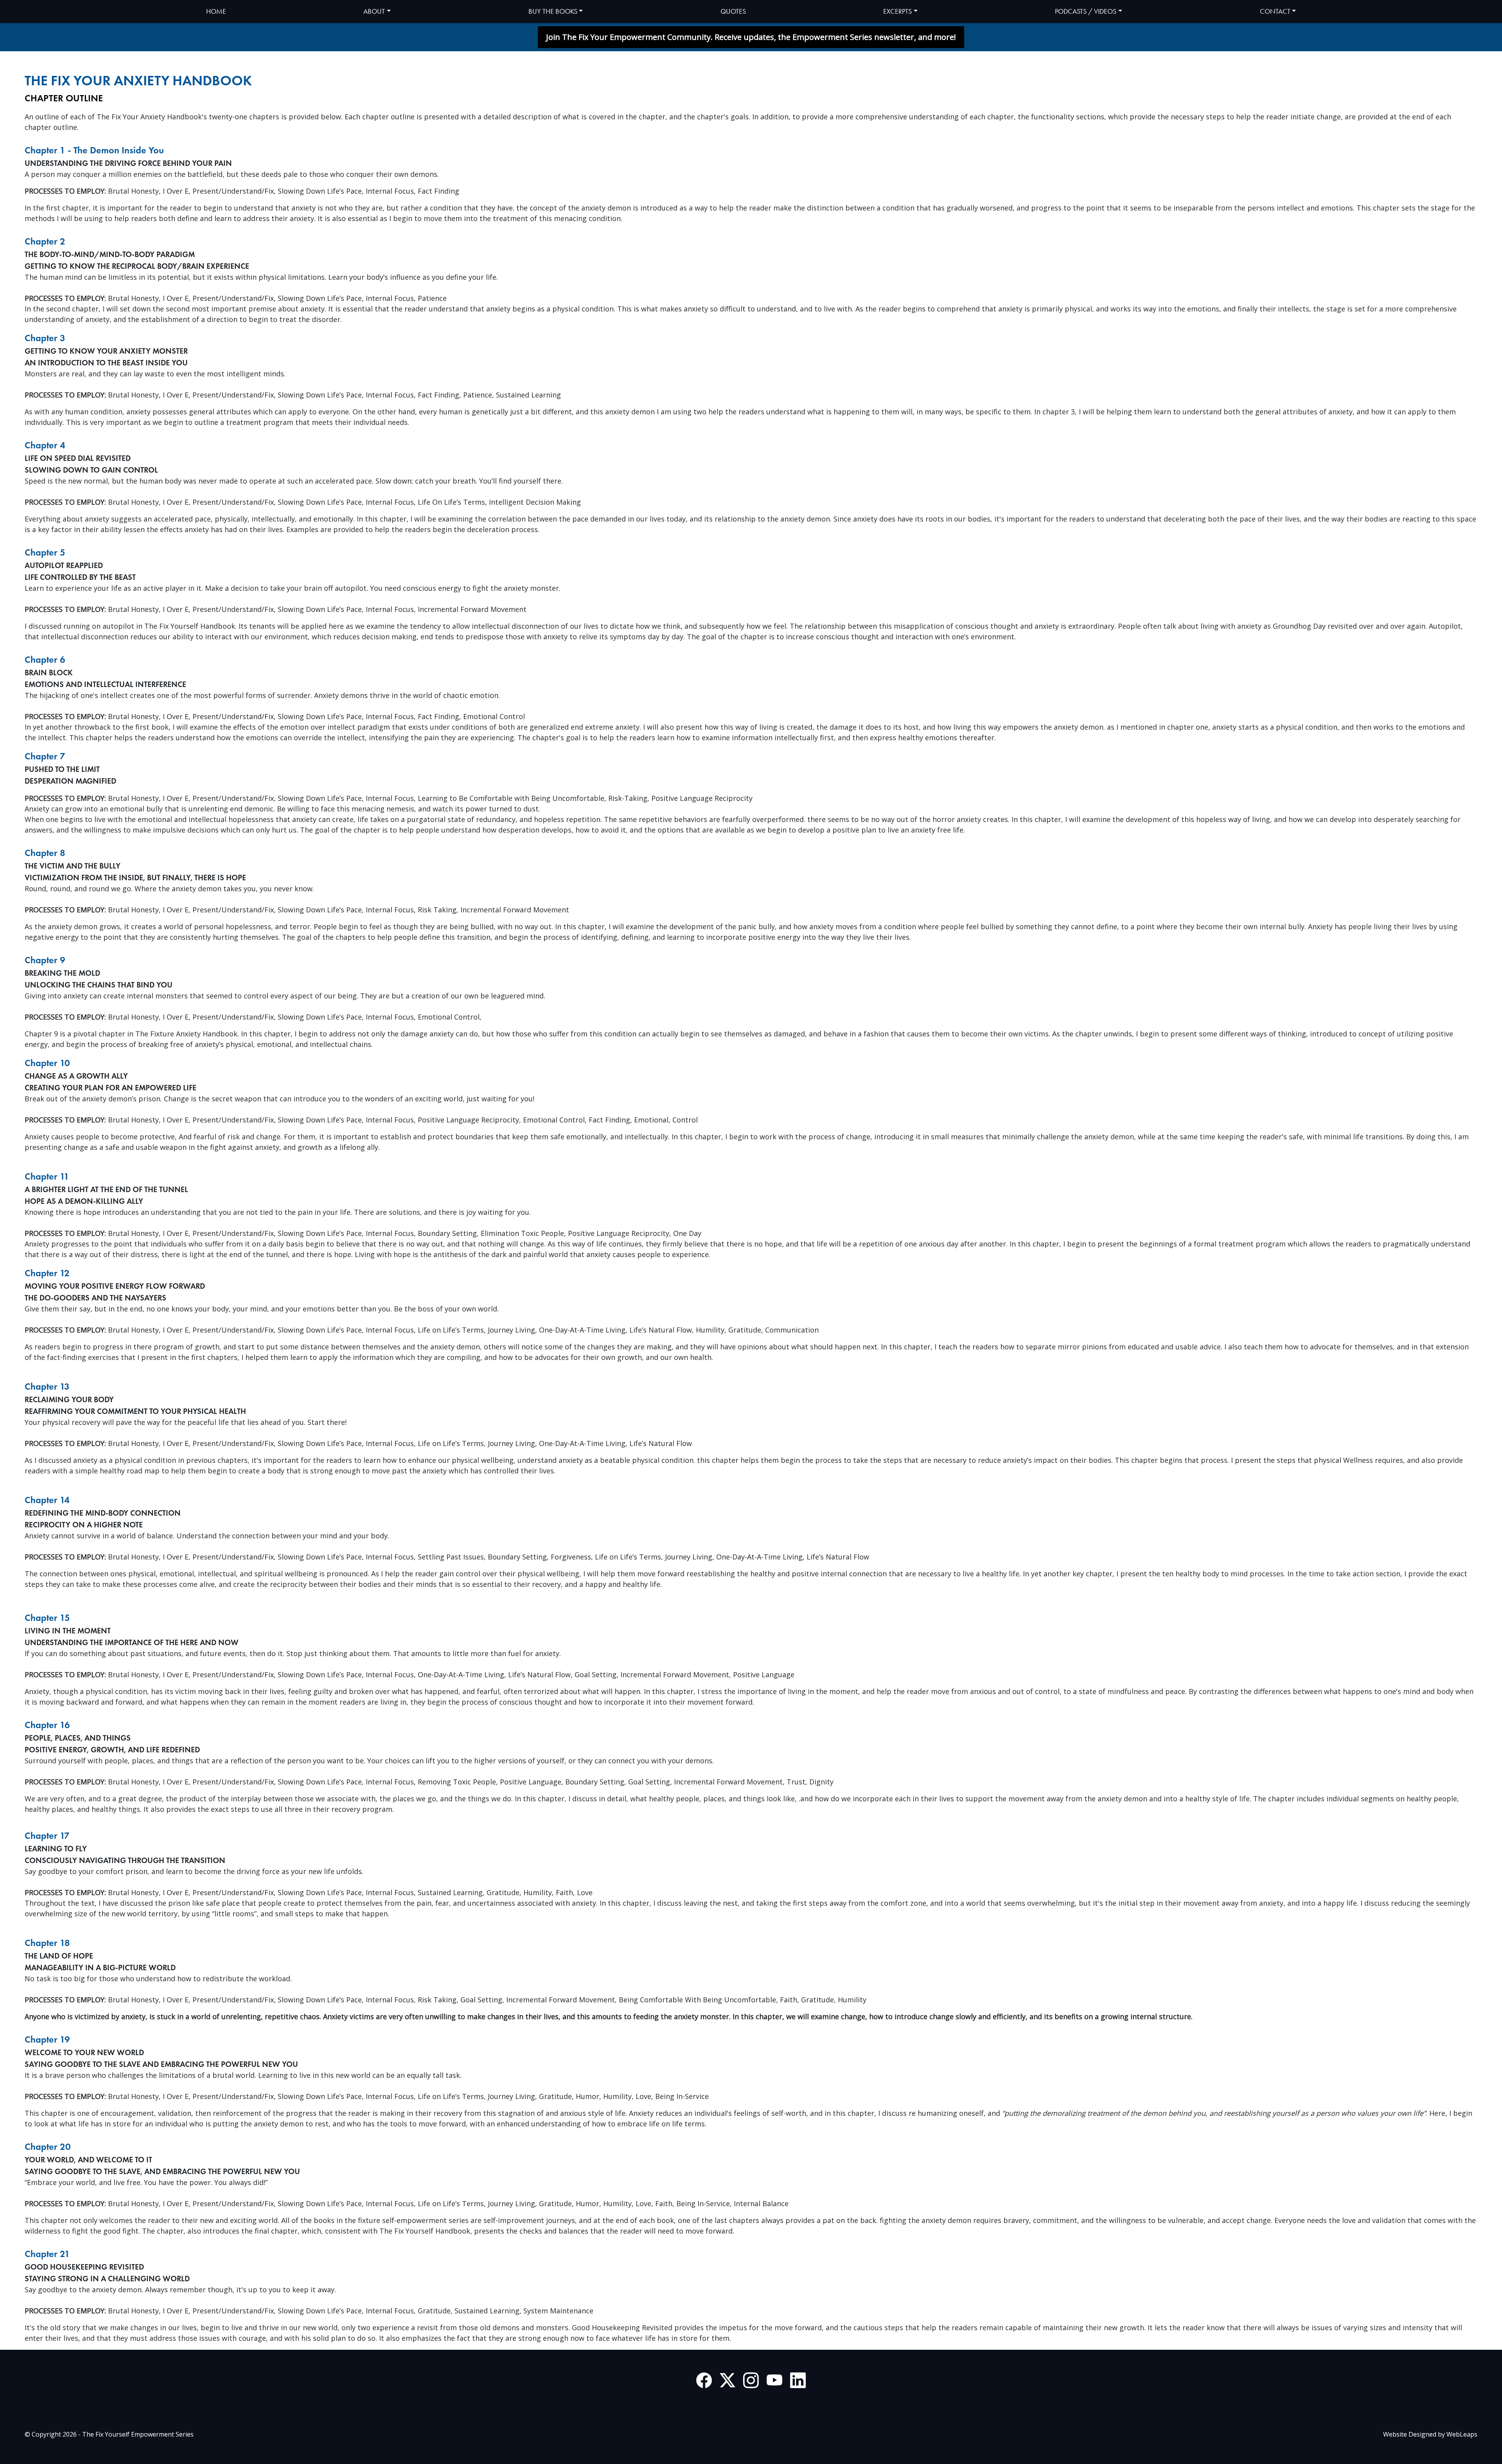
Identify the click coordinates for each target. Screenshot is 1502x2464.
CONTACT (1275, 11)
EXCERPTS (897, 11)
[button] (751, 37)
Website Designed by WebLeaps (1430, 2434)
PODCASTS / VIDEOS (1086, 11)
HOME (216, 11)
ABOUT (374, 11)
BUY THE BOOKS (553, 11)
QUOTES (733, 11)
